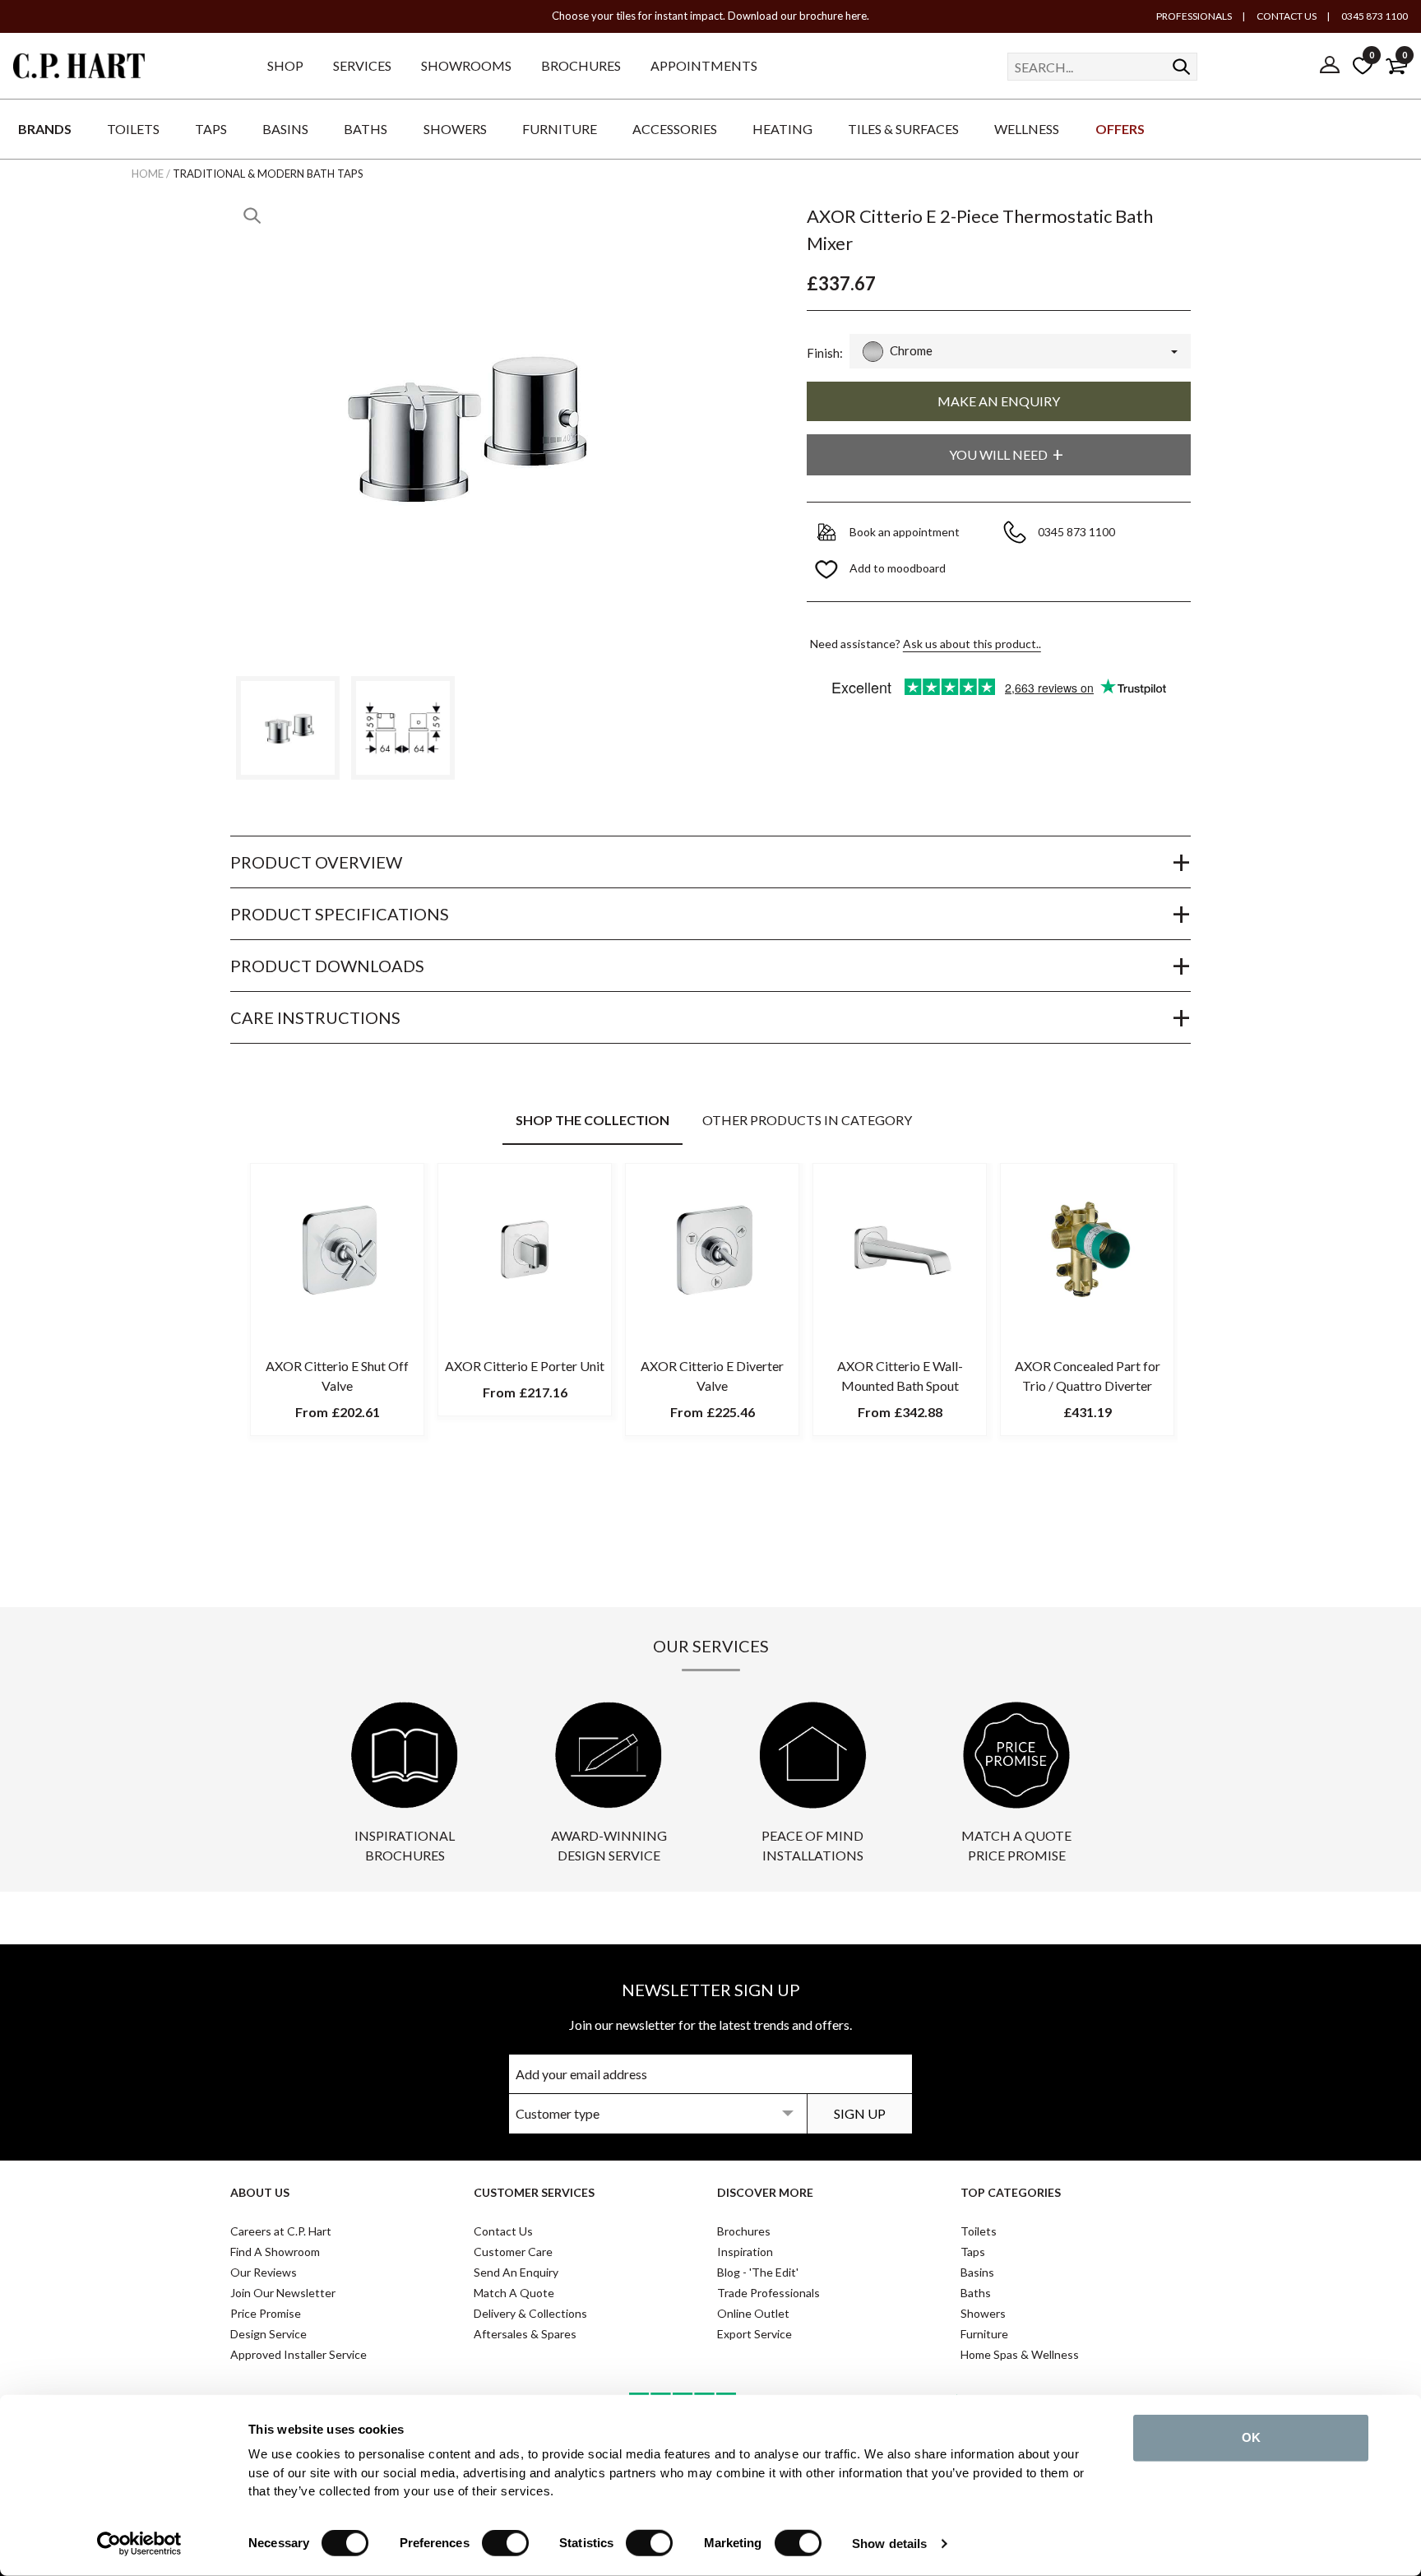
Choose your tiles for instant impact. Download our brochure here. (710, 16)
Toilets (979, 2231)
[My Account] (1330, 66)
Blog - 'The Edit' (758, 2272)
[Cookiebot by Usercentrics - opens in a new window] (139, 2544)
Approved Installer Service (299, 2354)
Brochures (744, 2231)
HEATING (782, 129)
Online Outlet (753, 2313)
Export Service (754, 2334)
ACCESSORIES (675, 129)
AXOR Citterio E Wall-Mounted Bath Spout (900, 1376)
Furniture (984, 2334)
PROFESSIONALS (1194, 16)
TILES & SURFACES (903, 129)
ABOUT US (260, 2192)
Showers (983, 2313)
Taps (973, 2252)
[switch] (505, 2543)
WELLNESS (1027, 129)
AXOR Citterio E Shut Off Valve (337, 1376)
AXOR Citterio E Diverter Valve (712, 1376)
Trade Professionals (768, 2293)
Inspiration (745, 2252)
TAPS (211, 129)
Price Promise (266, 2313)
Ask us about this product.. (972, 644)
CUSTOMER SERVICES (534, 2192)
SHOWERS (455, 129)
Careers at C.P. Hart (281, 2231)
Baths (976, 2293)
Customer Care (513, 2252)
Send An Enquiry (516, 2272)
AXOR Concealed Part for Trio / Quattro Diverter (1088, 1376)
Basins (977, 2272)
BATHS (366, 129)
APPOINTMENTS (704, 65)
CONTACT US (1286, 16)
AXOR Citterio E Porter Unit (525, 1366)
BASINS (285, 129)
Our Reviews (264, 2272)
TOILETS (133, 129)
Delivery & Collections (530, 2313)
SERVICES (362, 65)
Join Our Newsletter (283, 2293)
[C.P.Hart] (79, 69)
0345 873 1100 (1374, 16)
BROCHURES (581, 65)
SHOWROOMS (466, 65)
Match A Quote (514, 2293)
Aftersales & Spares (525, 2334)
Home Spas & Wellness (1020, 2354)
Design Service (268, 2334)
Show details (889, 2544)
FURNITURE (560, 129)
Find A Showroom (275, 2252)
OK (1251, 2437)
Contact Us (503, 2231)
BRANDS (45, 129)
